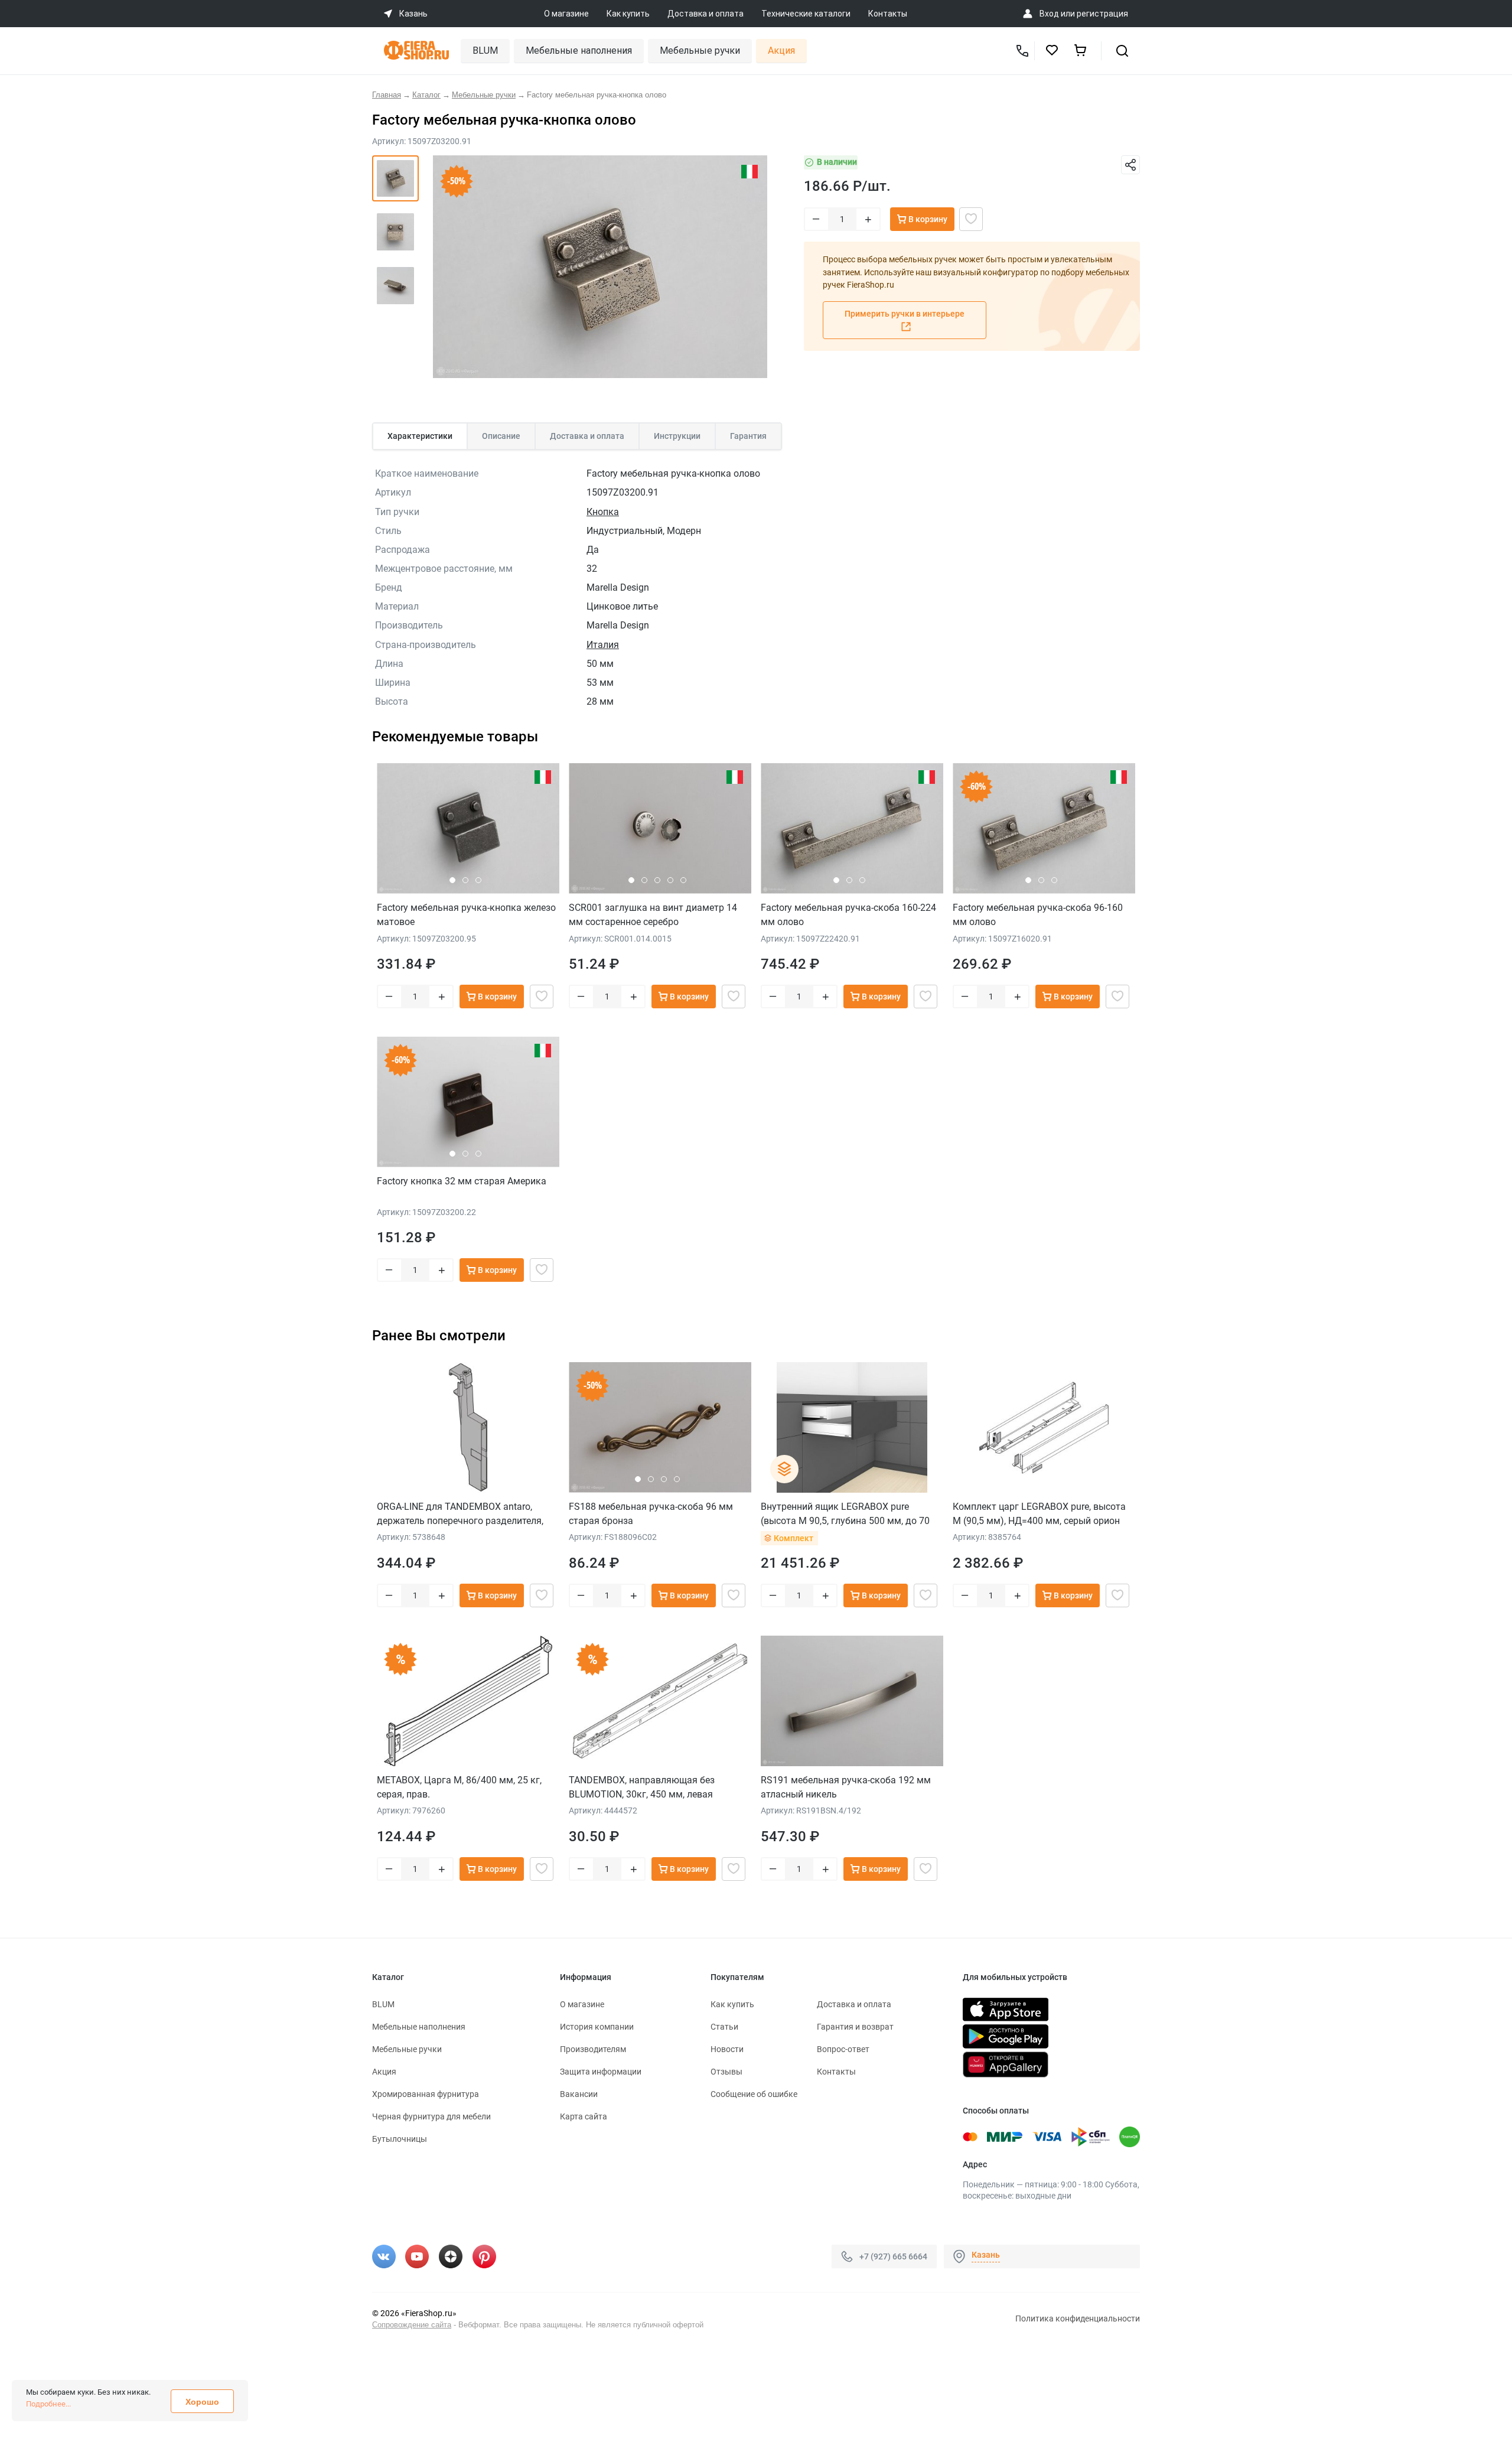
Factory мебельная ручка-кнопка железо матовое (466, 915)
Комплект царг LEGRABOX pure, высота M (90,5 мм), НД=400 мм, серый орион (1039, 1514)
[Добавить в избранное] (971, 219)
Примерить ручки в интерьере (905, 314)
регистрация (1102, 14)
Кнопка (603, 512)
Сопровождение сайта (412, 2325)
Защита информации (601, 2072)
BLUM (485, 51)
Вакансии (579, 2094)
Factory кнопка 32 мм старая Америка (462, 1181)
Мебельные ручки (700, 51)
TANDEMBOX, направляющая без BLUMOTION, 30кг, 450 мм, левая (642, 1787)
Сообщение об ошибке (754, 2094)
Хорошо (202, 2402)
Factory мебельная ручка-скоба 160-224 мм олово (848, 915)
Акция (781, 51)
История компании (597, 2027)
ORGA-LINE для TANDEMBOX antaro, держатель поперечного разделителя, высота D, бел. (460, 1514)
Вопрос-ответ (843, 2049)
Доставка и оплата (706, 14)
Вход (1049, 14)
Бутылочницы (400, 2139)
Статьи (724, 2027)
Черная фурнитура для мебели (431, 2116)
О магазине (566, 14)
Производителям (593, 2049)
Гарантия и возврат (855, 2027)
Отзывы (726, 2072)
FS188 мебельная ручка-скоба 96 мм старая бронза (651, 1514)
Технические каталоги (806, 14)
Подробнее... (48, 2404)
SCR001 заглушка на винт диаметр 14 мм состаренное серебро (653, 915)
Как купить (628, 14)
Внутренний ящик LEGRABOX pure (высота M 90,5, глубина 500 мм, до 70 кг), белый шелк (845, 1514)
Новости (727, 2049)
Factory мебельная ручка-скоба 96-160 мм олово (1038, 915)
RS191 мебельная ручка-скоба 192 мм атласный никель (846, 1787)
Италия (603, 645)
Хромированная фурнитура (426, 2094)
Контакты (888, 14)
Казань (986, 2255)
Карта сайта (584, 2116)
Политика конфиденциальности (1078, 2318)
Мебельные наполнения (579, 51)
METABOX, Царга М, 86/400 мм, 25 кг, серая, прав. (459, 1787)
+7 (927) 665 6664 (893, 2256)
